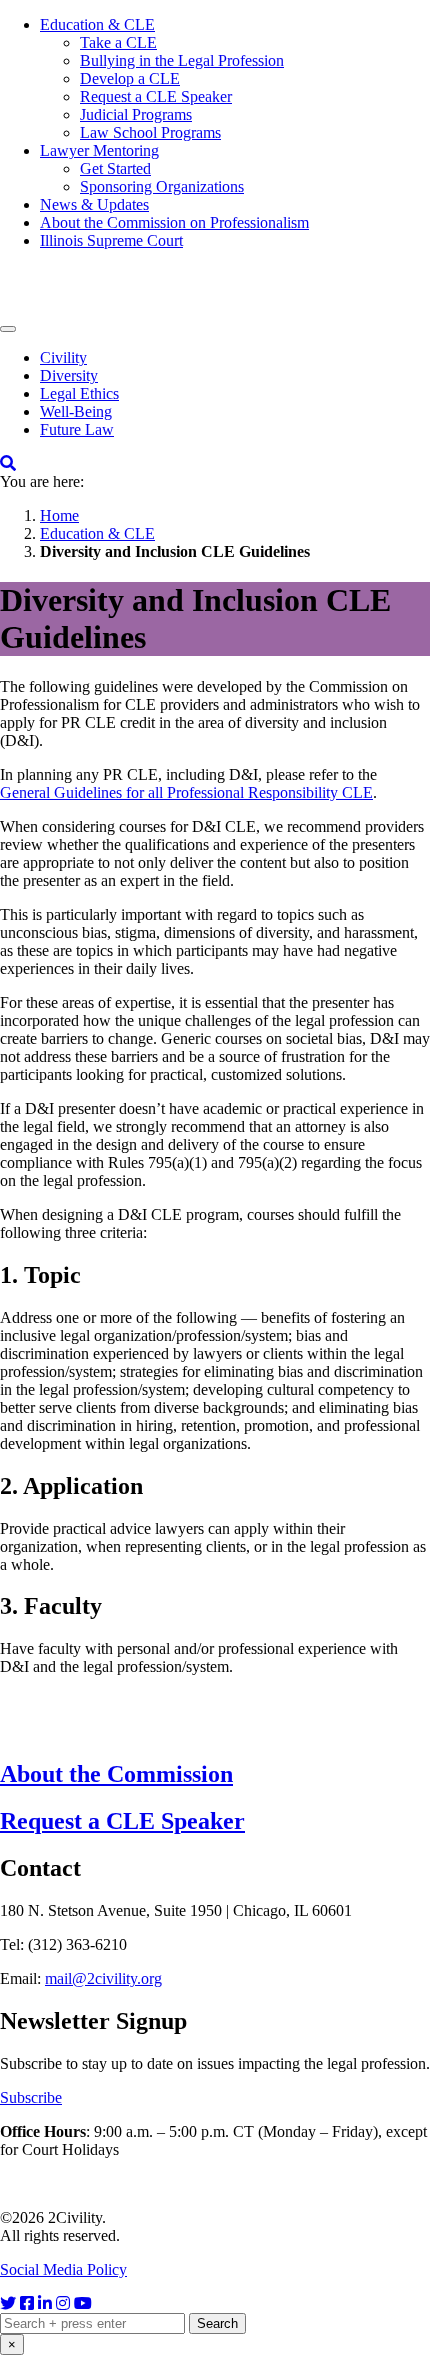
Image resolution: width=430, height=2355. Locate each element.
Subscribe (31, 2097)
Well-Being (76, 411)
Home (59, 515)
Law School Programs (150, 132)
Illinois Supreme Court (111, 240)
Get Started (115, 168)
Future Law (77, 429)
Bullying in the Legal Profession (182, 60)
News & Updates (94, 204)
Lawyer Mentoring (99, 150)
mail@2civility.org (103, 1978)
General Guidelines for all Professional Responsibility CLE (186, 792)
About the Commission (116, 1774)
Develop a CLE (130, 78)
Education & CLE (97, 24)
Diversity (69, 375)
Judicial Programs (136, 114)
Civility (63, 357)
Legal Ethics (79, 393)
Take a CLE (118, 42)
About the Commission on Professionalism (174, 222)
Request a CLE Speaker (156, 96)
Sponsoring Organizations (162, 186)
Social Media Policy (63, 2269)
